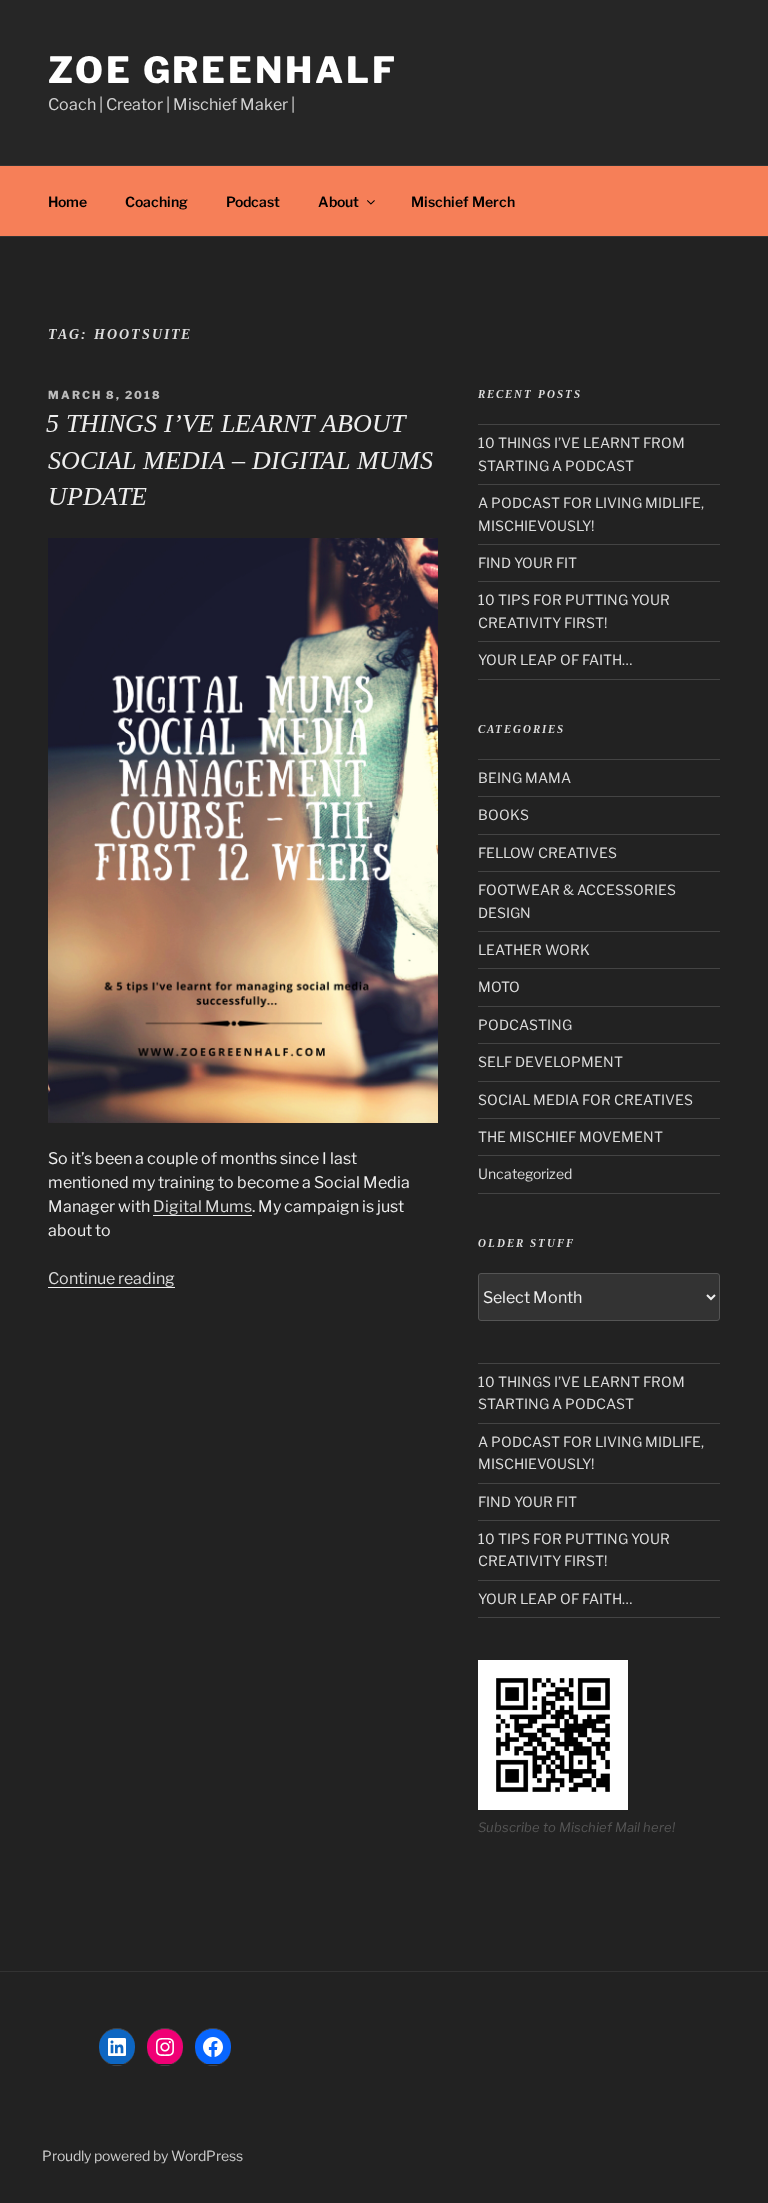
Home (67, 201)
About (338, 201)
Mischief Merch (463, 201)
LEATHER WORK (534, 949)
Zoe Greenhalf (222, 70)
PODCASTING (525, 1024)
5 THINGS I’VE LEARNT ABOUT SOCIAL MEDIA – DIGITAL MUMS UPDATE (239, 460)
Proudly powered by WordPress (142, 2155)
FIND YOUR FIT (527, 562)
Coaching (156, 201)
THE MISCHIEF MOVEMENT (570, 1136)
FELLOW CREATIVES (547, 852)
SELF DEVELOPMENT (550, 1061)
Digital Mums (202, 1206)
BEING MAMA (524, 777)
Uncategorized (525, 1173)
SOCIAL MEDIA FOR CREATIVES (585, 1099)
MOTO (499, 986)
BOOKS (503, 814)
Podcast (253, 201)
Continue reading (111, 1278)
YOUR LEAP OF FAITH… (555, 659)
